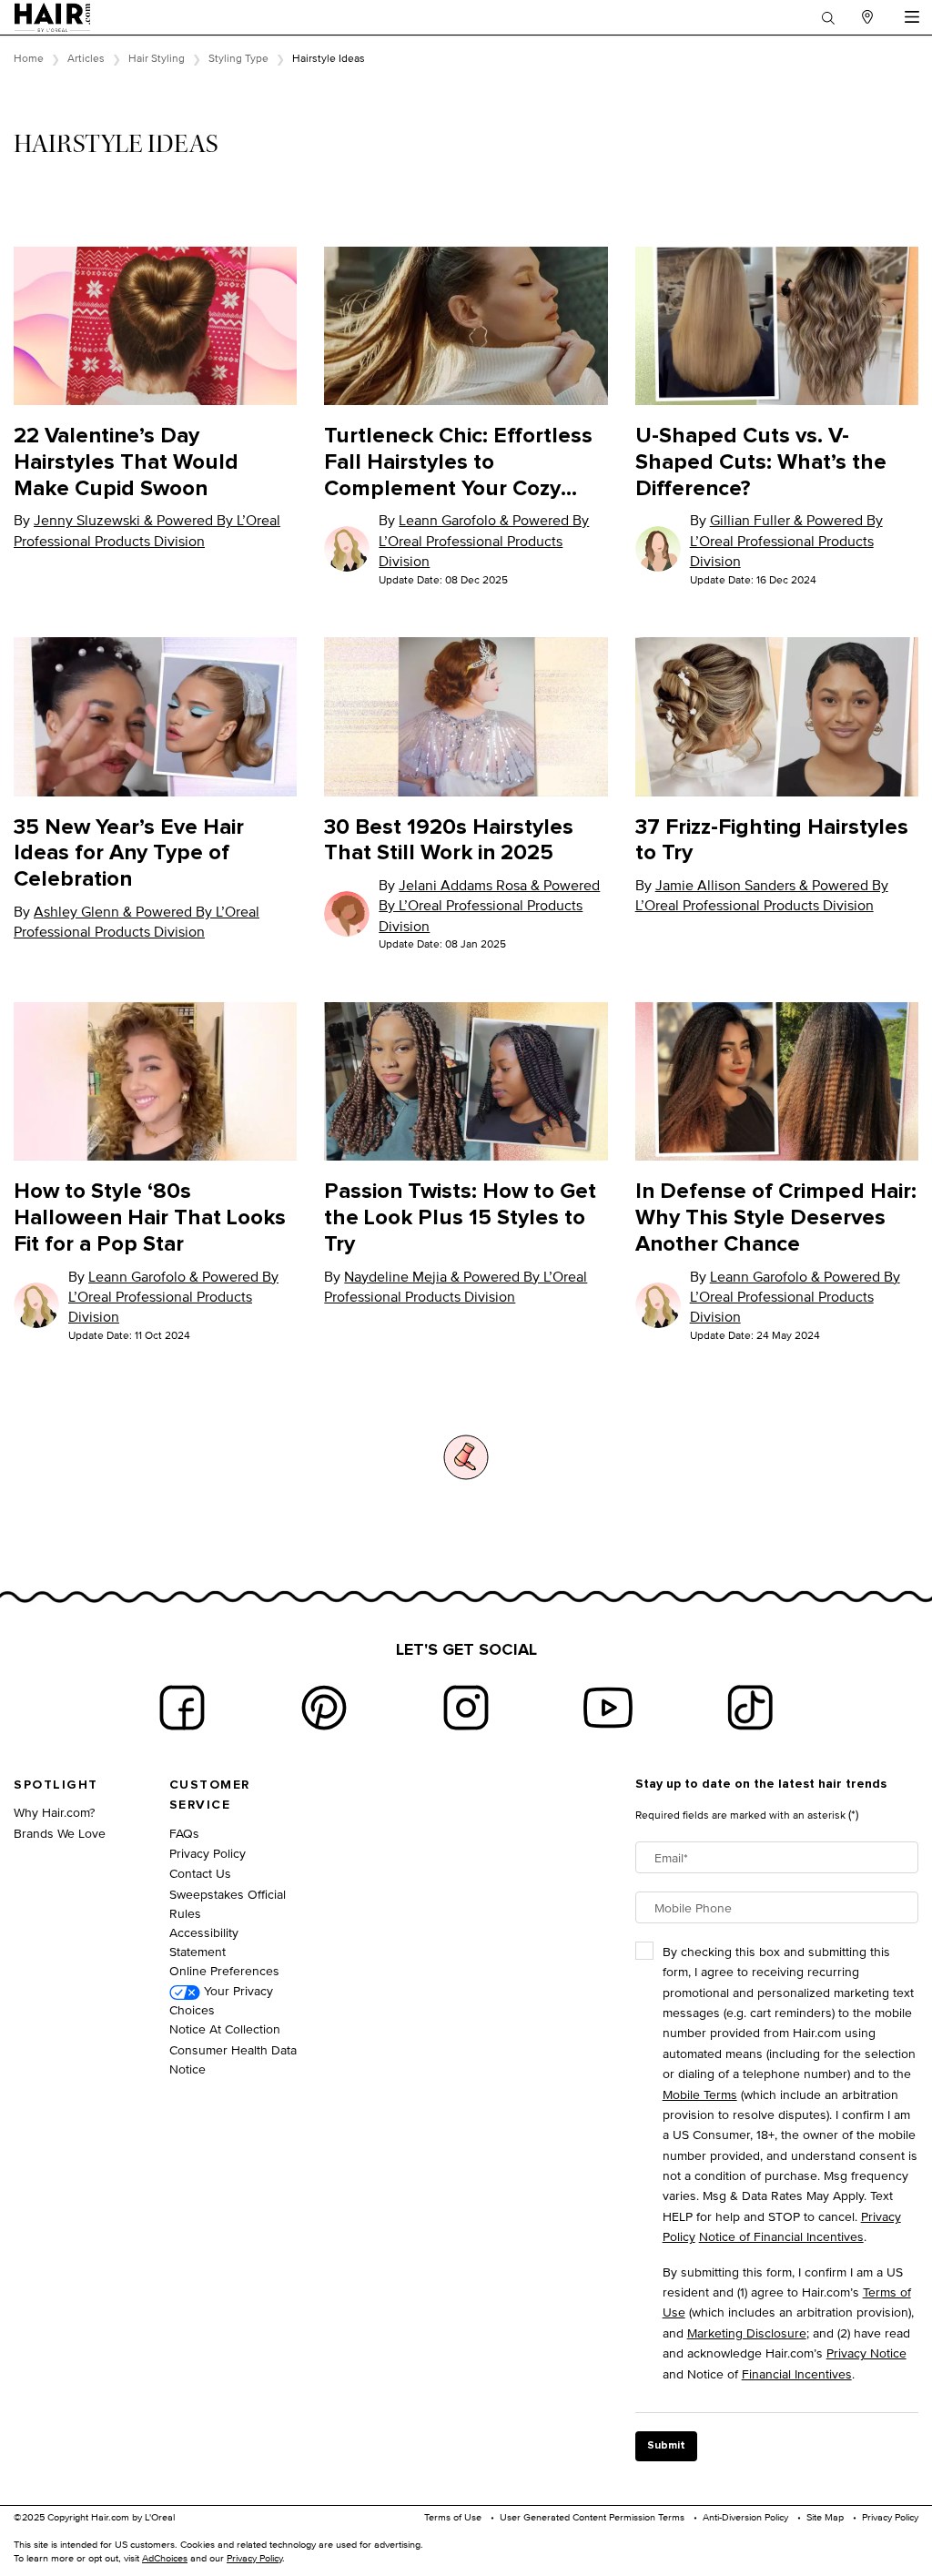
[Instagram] (466, 1708)
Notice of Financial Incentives (781, 2236)
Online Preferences (224, 1970)
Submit (666, 2446)
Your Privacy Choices (221, 2000)
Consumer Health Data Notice (233, 2059)
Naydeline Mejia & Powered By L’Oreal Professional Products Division (456, 1287)
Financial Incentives (797, 2373)
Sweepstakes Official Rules (228, 1903)
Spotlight (56, 1785)
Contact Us (200, 1873)
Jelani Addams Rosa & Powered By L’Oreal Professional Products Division (489, 906)
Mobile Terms (700, 2094)
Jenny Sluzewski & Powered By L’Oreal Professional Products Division (147, 530)
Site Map (825, 2517)
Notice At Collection (225, 2028)
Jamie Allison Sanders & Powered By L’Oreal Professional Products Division (762, 895)
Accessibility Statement (204, 1942)
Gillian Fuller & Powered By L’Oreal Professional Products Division (786, 541)
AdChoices (165, 2558)
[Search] (828, 17)
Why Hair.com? (54, 1812)
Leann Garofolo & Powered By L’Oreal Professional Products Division (484, 541)
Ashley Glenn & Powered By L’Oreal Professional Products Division (137, 922)
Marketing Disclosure (747, 2333)
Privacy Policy (208, 1853)
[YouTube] (608, 1708)
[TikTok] (750, 1708)
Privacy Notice (866, 2353)
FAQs (184, 1833)
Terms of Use (453, 2517)
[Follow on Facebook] (182, 1708)
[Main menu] (912, 17)
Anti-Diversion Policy (745, 2517)
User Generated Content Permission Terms (592, 2517)
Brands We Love (60, 1833)
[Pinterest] (324, 1708)
